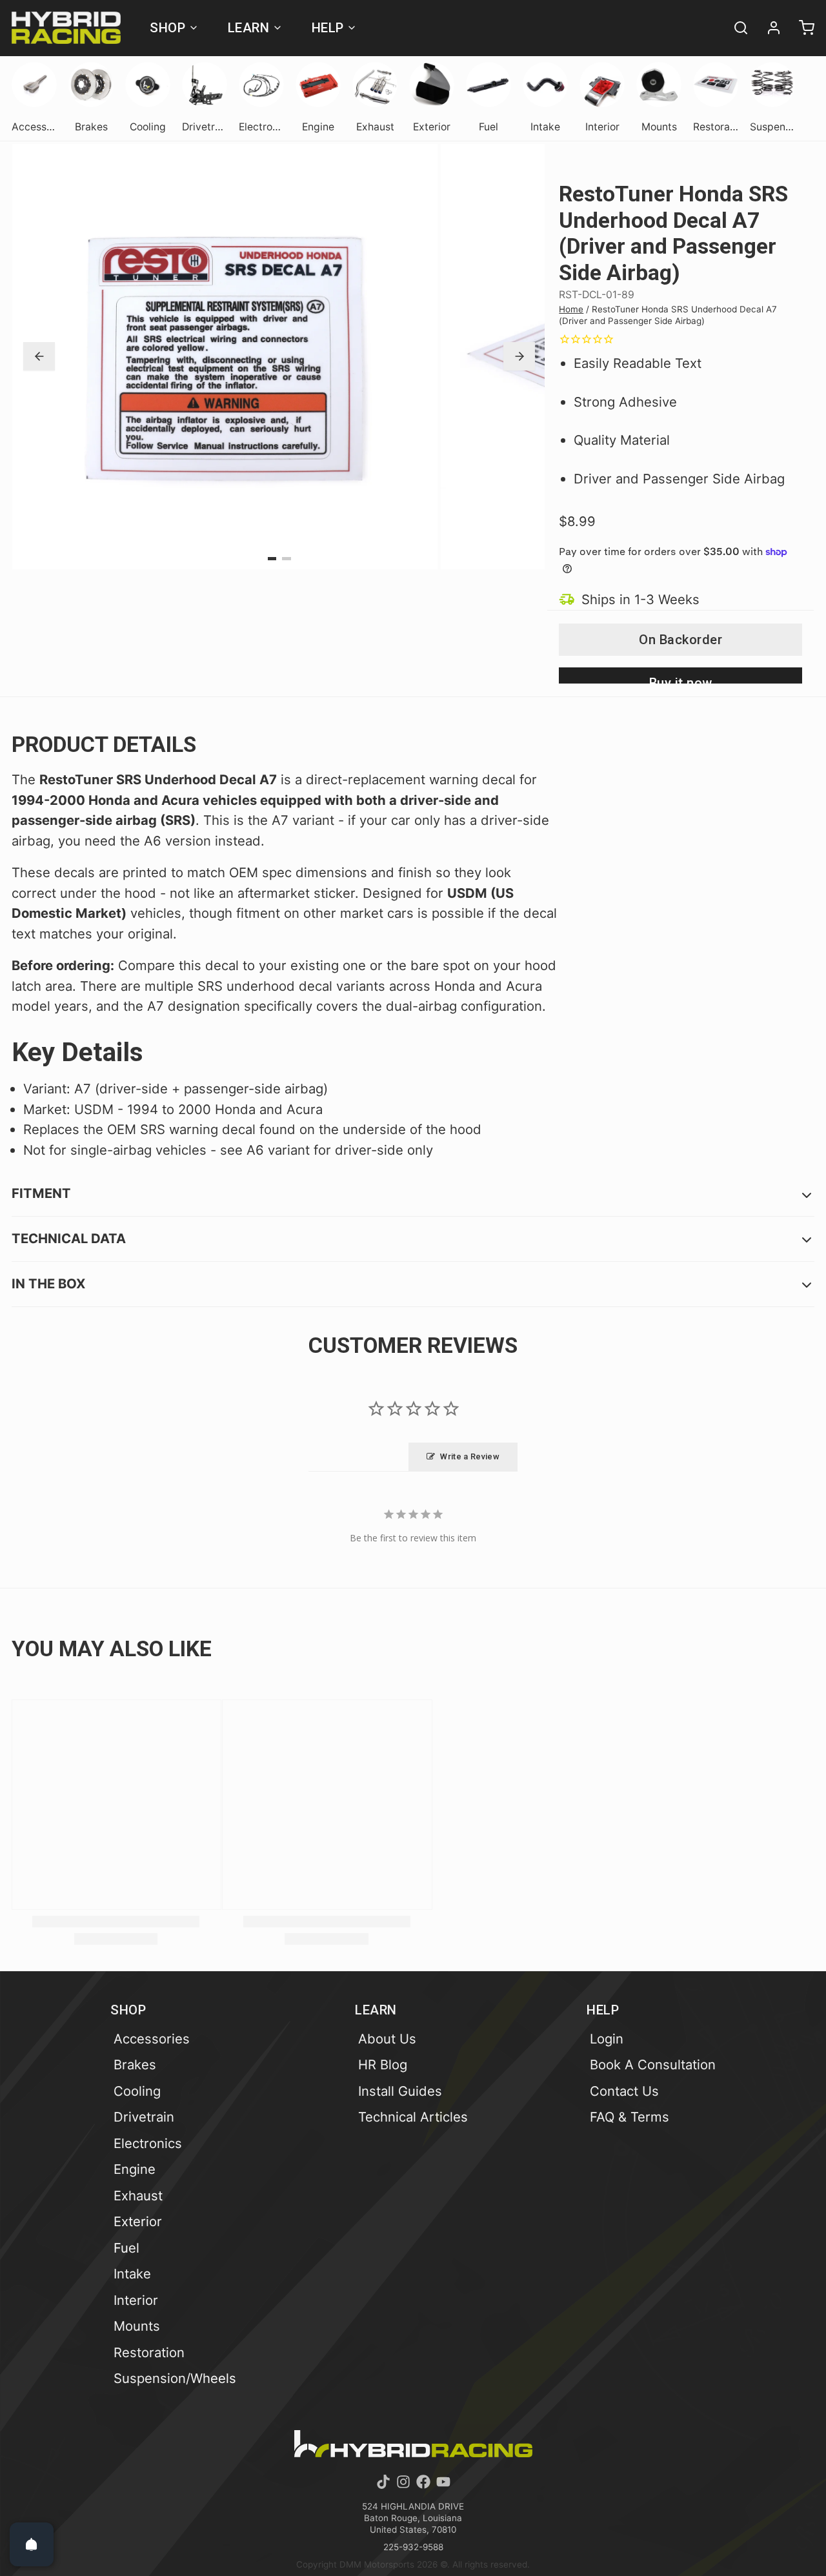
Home (571, 309)
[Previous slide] (39, 356)
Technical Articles (413, 2117)
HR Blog (383, 2064)
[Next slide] (519, 356)
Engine (135, 2169)
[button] (680, 640)
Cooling (137, 2091)
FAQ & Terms (630, 2117)
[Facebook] (423, 2482)
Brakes (135, 2064)
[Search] (735, 28)
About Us (387, 2039)
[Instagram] (403, 2482)
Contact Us (624, 2091)
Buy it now (681, 679)
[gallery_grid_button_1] (287, 559)
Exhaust (138, 2196)
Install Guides (400, 2091)
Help (328, 28)
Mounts (137, 2326)
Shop (167, 28)
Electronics (148, 2143)
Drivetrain (144, 2117)
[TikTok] (383, 2482)
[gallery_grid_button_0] (272, 559)
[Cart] (801, 28)
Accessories (152, 2039)
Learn (249, 28)
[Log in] (768, 28)
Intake (132, 2274)
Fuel (126, 2248)
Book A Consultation (653, 2064)
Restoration (149, 2352)
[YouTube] (443, 2482)
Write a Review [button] (470, 1456)
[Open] (32, 2544)
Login (607, 2039)
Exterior (138, 2221)
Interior (136, 2300)
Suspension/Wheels (175, 2378)
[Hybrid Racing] (66, 28)
